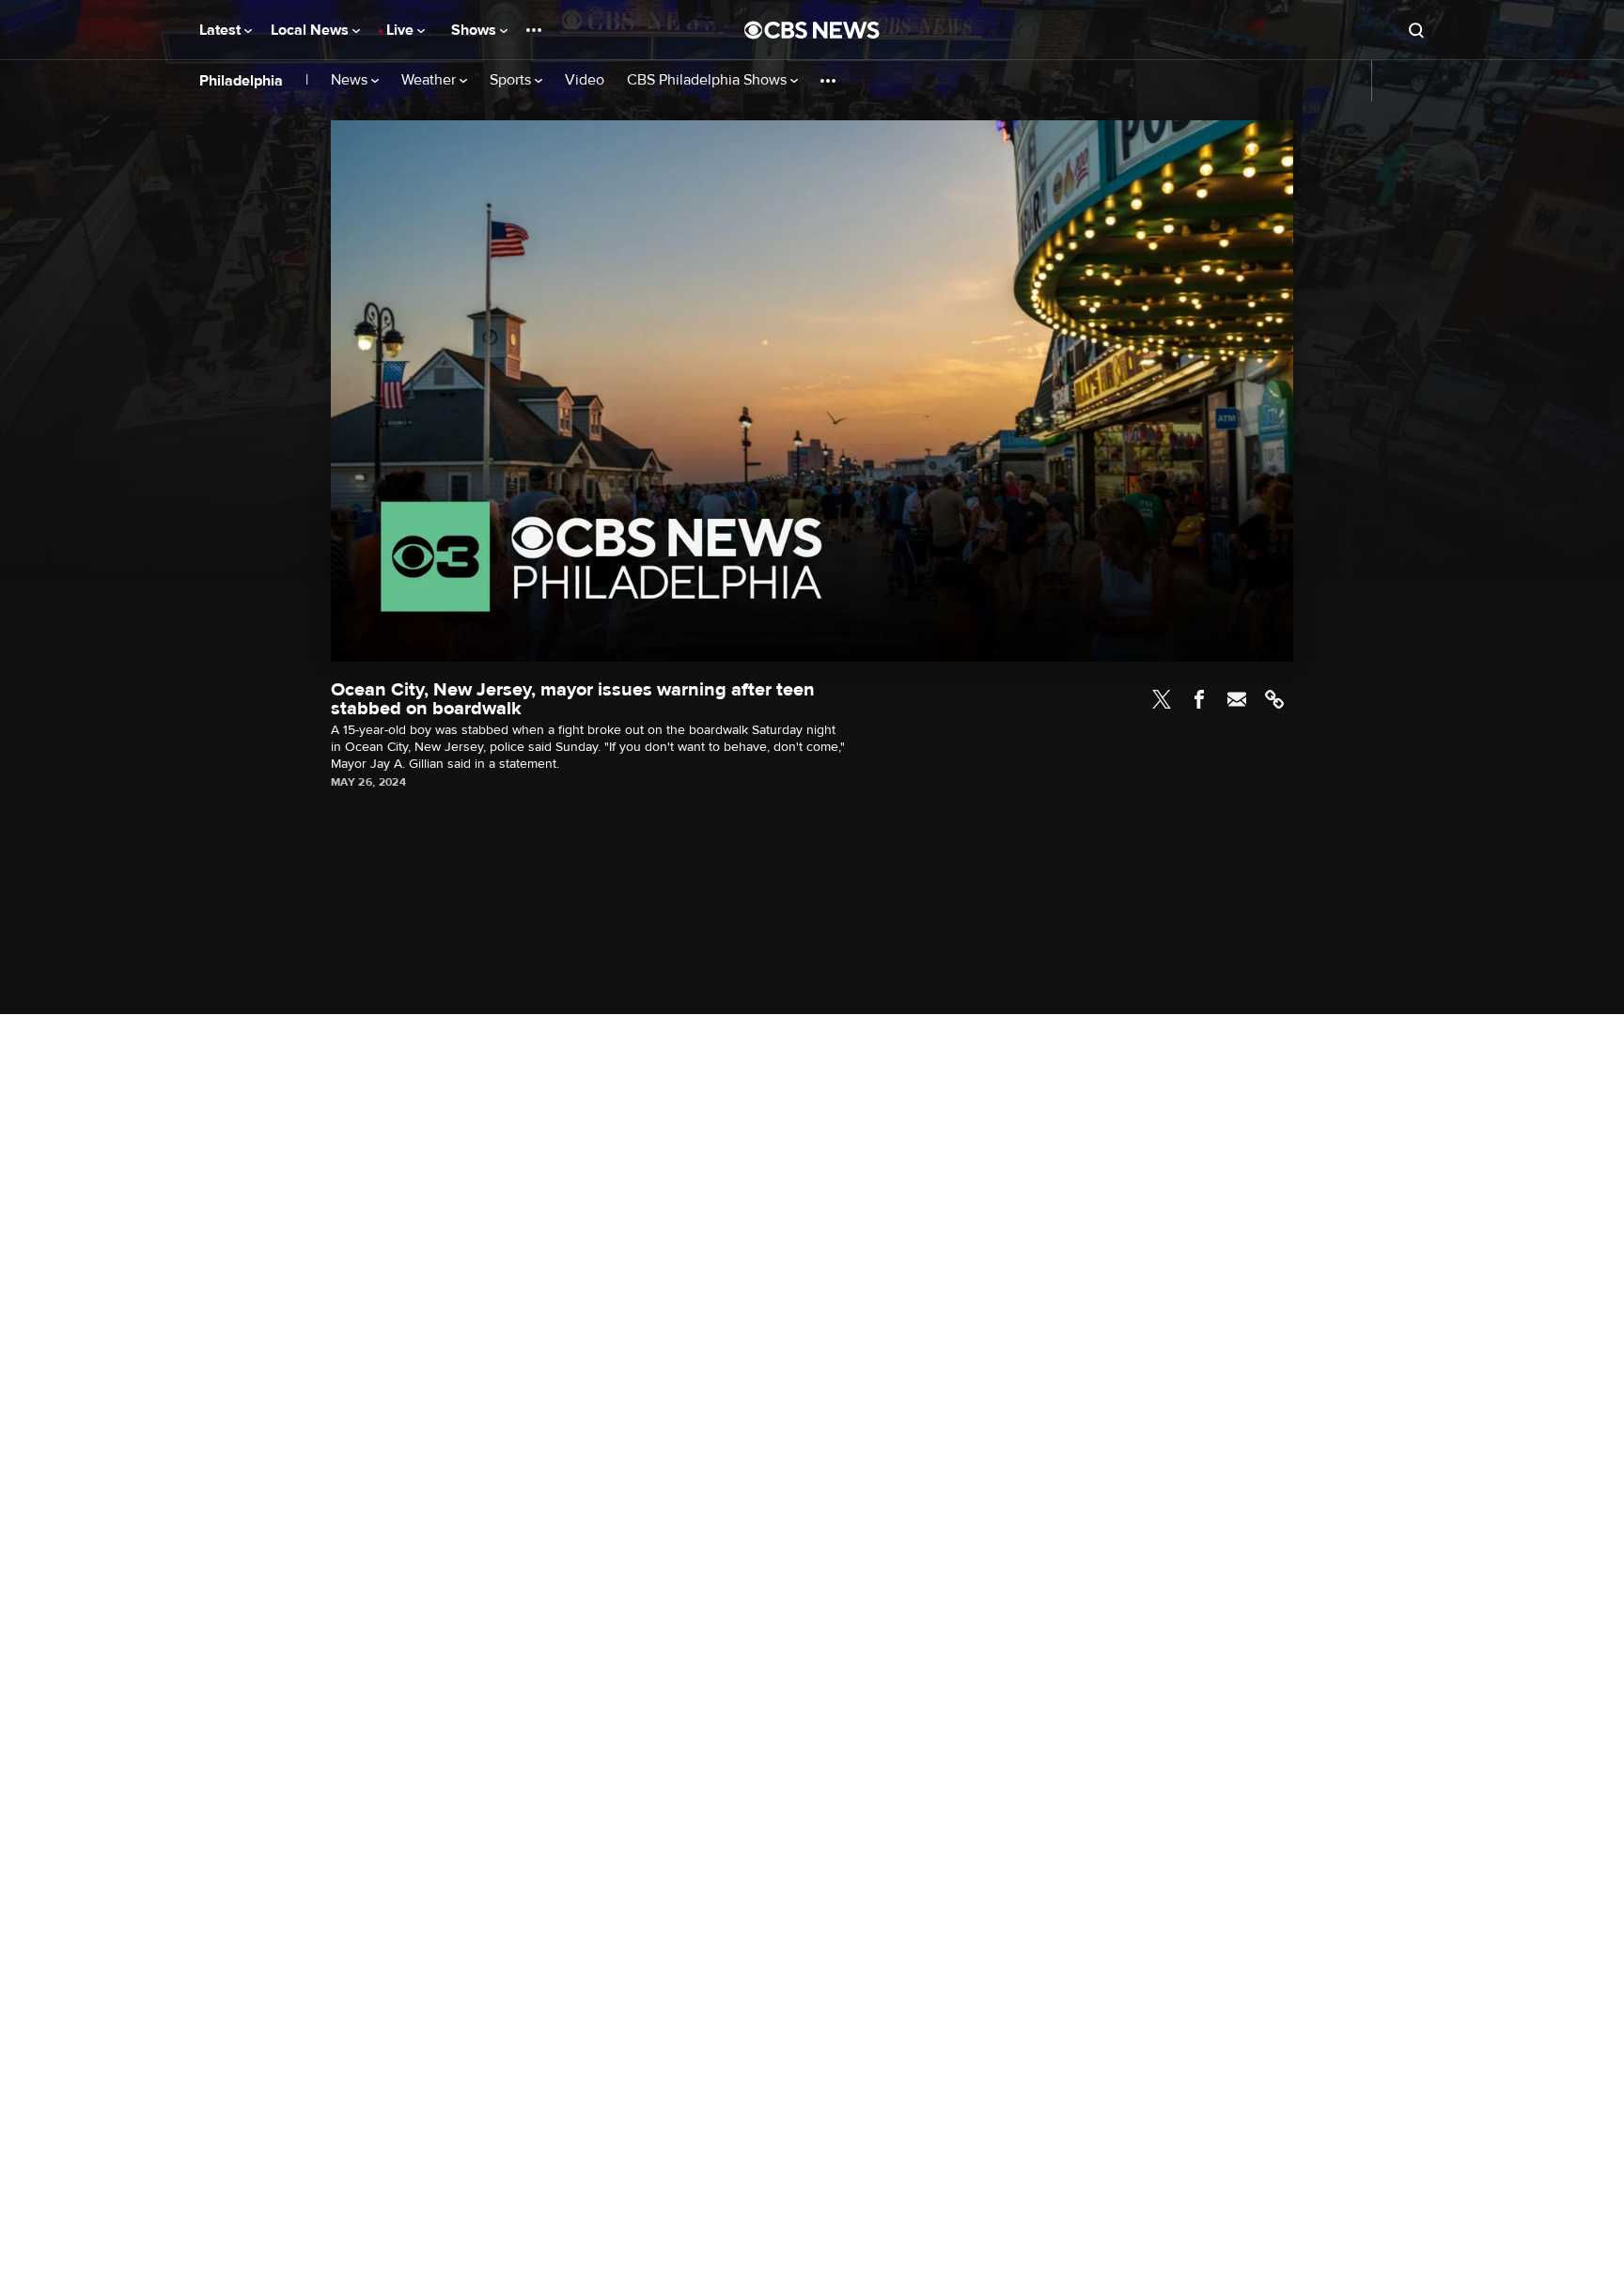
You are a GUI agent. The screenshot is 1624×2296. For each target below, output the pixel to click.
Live (402, 30)
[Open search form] (1416, 30)
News (351, 80)
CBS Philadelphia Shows (709, 80)
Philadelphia (241, 81)
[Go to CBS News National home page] (812, 30)
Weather (430, 80)
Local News (312, 30)
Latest (222, 30)
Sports (512, 80)
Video (585, 80)
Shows (476, 30)
